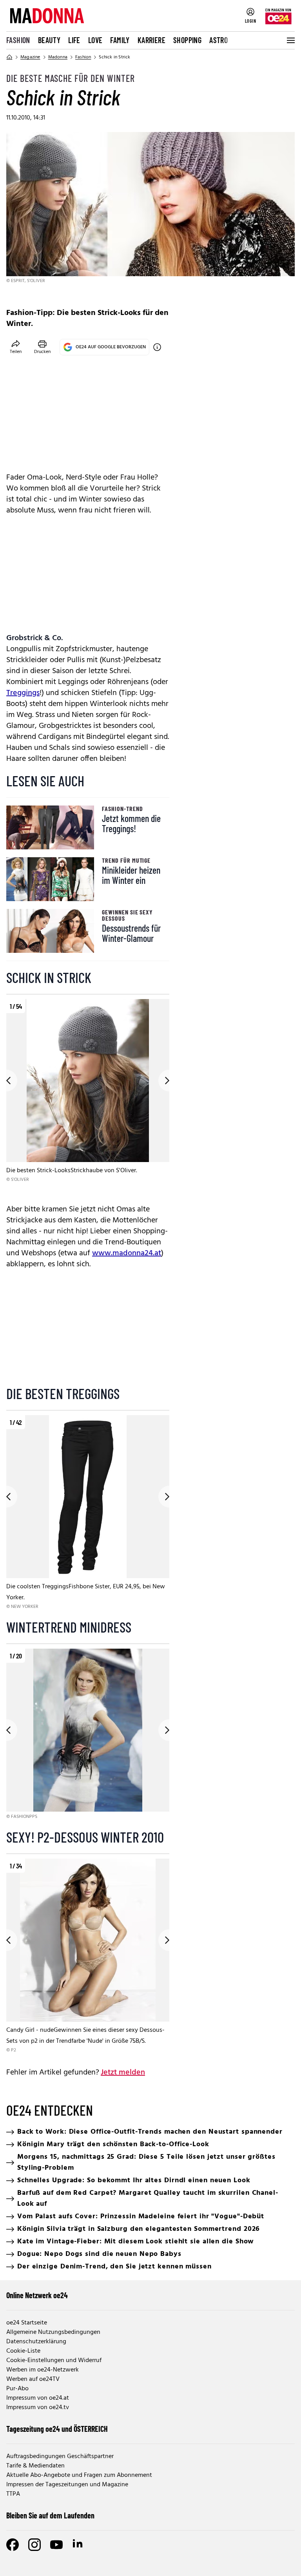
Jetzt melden (123, 2073)
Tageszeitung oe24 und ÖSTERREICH (57, 2429)
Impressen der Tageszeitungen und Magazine (67, 2485)
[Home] (9, 57)
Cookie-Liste (23, 2351)
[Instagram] (34, 2545)
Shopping (187, 40)
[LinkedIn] (78, 2545)
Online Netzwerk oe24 (37, 2295)
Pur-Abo (17, 2389)
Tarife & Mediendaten (35, 2466)
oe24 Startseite (27, 2323)
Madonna (58, 57)
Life (74, 40)
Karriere (151, 40)
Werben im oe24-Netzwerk (43, 2370)
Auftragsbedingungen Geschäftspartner (60, 2457)
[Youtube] (56, 2545)
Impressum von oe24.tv (38, 2408)
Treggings (23, 693)
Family (120, 40)
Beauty (49, 40)
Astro (218, 40)
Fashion (18, 40)
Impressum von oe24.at (38, 2398)
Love (95, 40)
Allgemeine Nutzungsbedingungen (53, 2332)
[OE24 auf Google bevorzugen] (157, 347)
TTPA (13, 2494)
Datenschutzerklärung (36, 2342)
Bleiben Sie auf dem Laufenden (50, 2515)
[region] (88, 1097)
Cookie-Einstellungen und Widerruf (54, 2361)
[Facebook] (13, 2545)
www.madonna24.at (127, 1253)
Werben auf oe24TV (33, 2379)
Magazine (30, 57)
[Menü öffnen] (290, 40)
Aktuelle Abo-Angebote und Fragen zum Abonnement (79, 2475)
